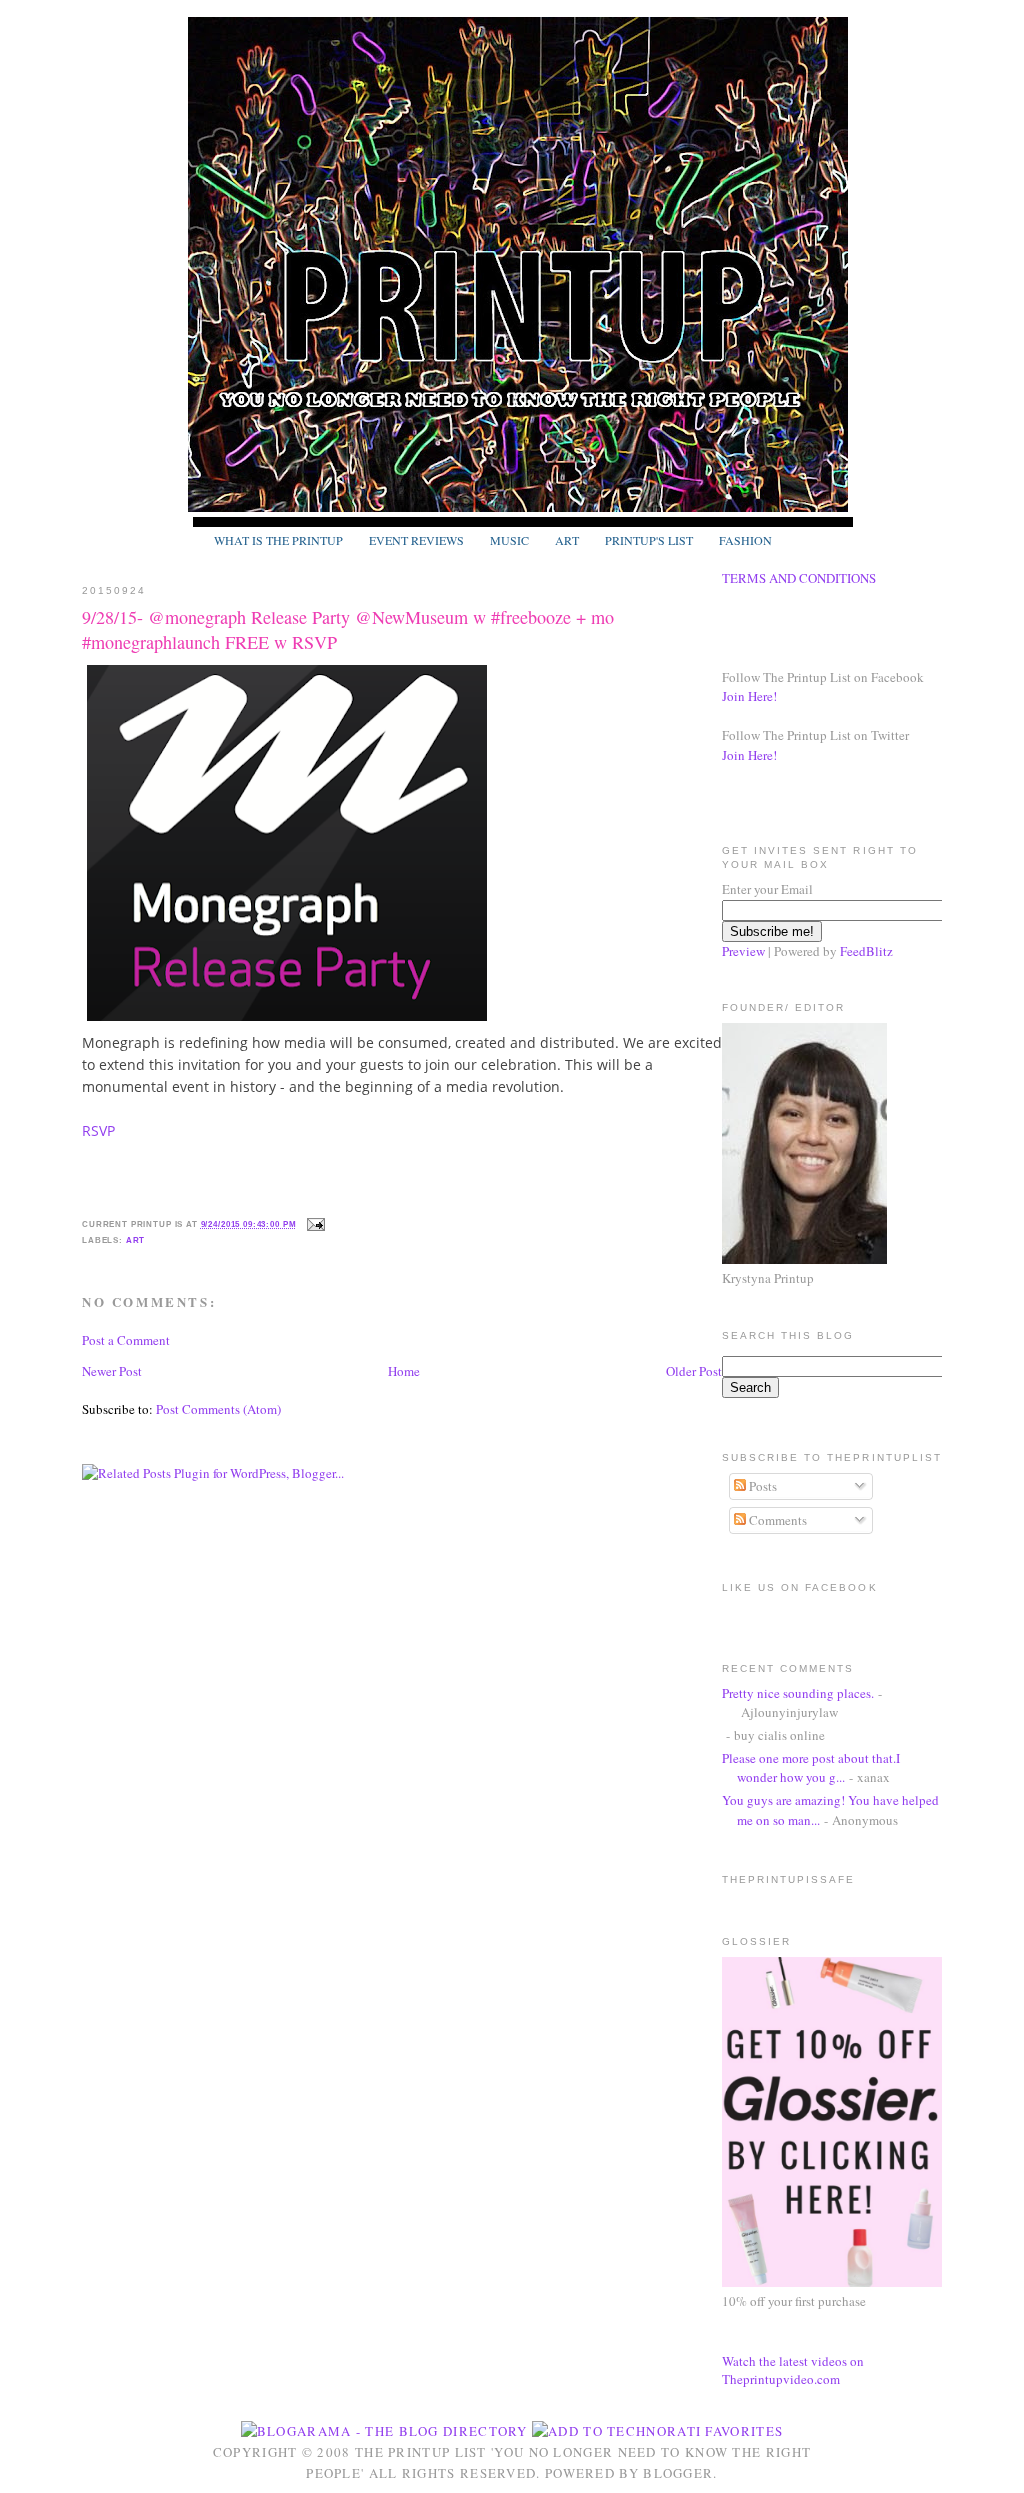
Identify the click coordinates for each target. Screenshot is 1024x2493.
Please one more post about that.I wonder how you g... (811, 1768)
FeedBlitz (866, 951)
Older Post (694, 1371)
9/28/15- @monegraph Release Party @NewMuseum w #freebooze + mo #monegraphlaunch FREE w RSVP (348, 629)
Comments (776, 1520)
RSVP (100, 1130)
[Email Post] (314, 1224)
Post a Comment (126, 1340)
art (136, 1240)
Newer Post (112, 1371)
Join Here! (749, 696)
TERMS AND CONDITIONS (799, 578)
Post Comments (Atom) (218, 1409)
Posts (761, 1486)
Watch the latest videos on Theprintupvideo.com (793, 2370)
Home (404, 1371)
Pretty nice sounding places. (798, 1693)
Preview (743, 951)
